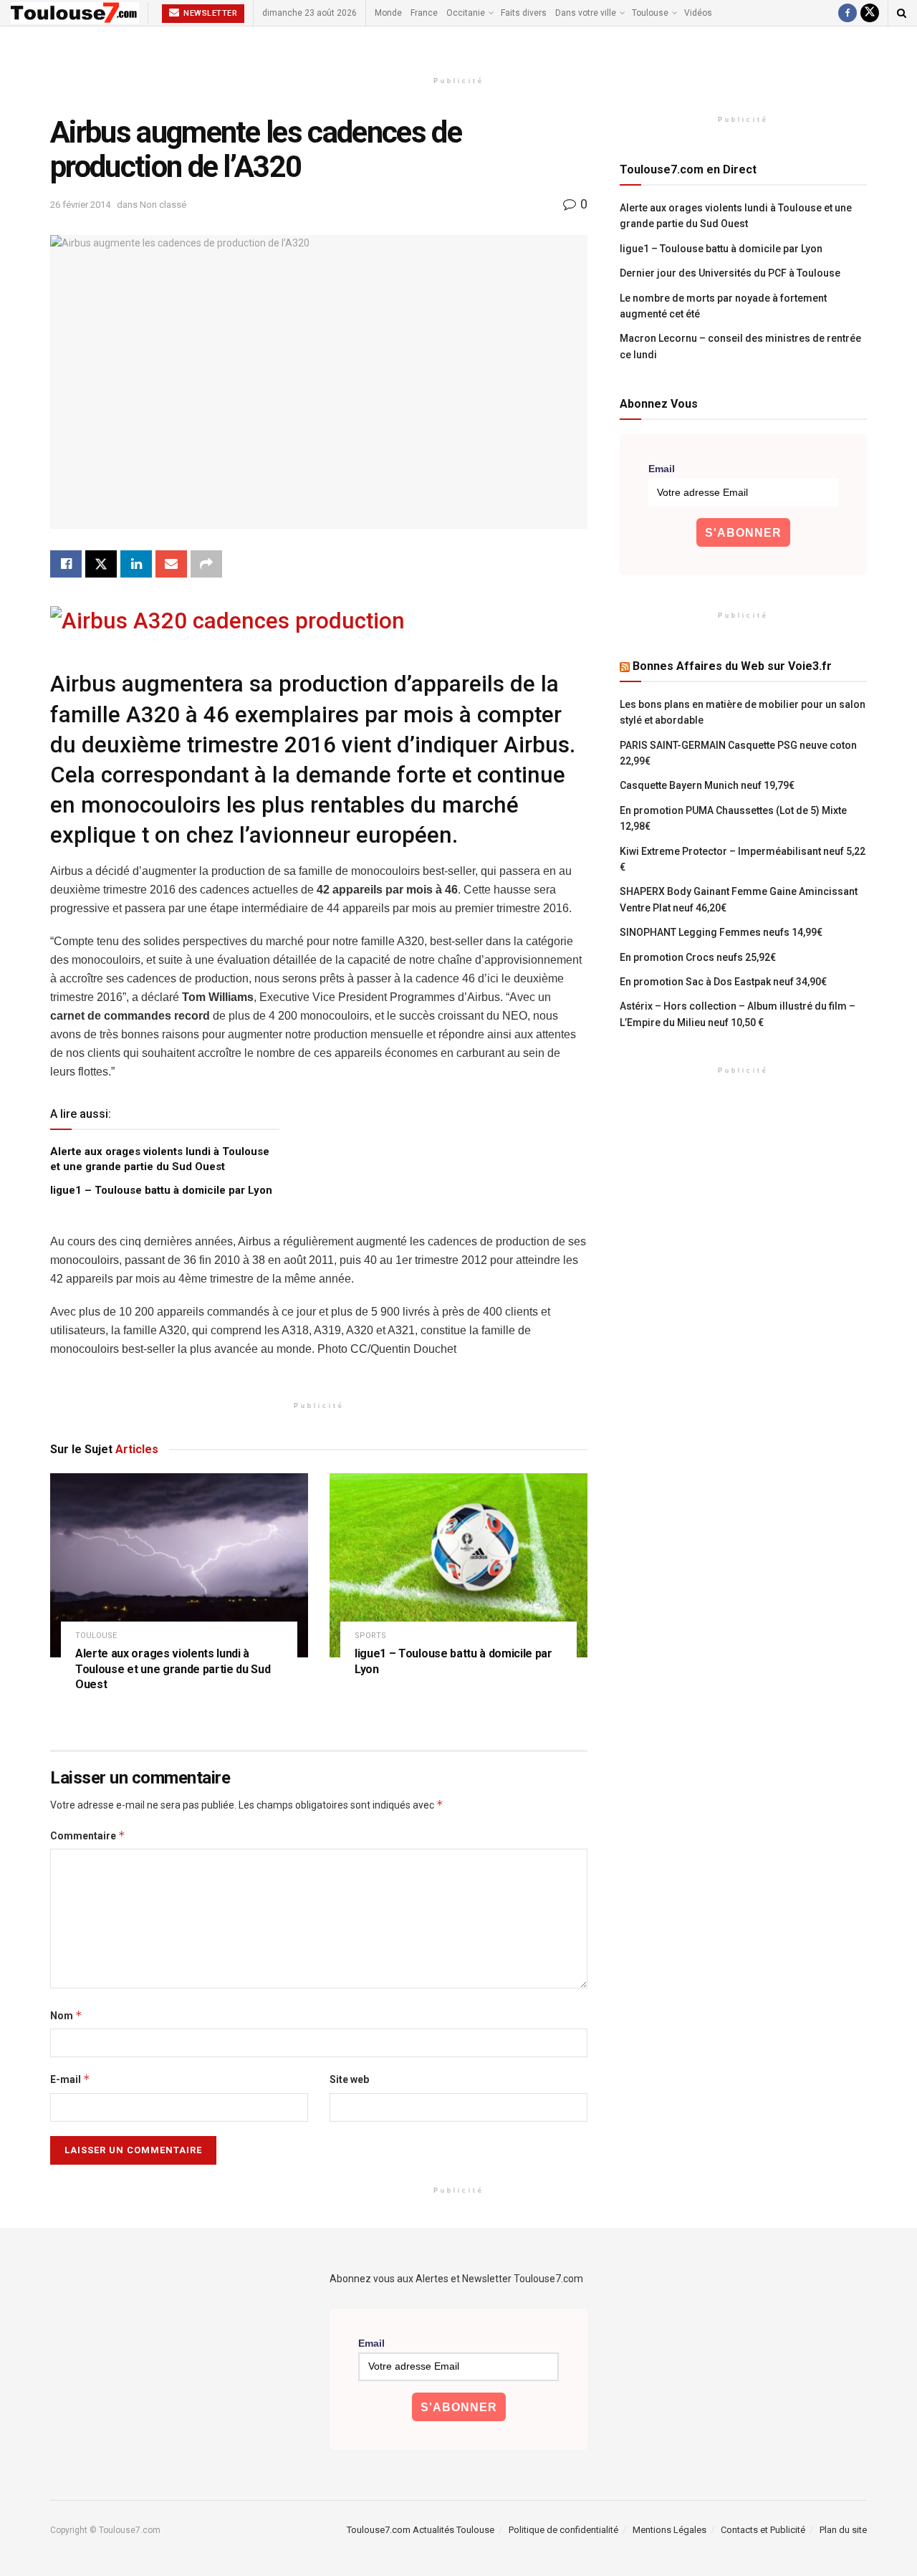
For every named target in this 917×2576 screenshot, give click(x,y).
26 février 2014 (80, 205)
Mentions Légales (669, 2530)
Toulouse (650, 13)
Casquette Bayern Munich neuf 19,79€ (707, 785)
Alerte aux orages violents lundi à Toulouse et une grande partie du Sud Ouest (173, 1669)
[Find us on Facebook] (848, 13)
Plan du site (843, 2530)
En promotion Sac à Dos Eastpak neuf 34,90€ (723, 982)
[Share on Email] (171, 564)
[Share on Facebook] (66, 564)
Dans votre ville (586, 13)
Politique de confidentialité (563, 2530)
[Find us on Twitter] (870, 13)
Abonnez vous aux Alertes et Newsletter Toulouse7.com (456, 2279)
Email (662, 469)
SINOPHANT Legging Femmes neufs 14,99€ (721, 932)
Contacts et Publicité (763, 2530)
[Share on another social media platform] (206, 564)
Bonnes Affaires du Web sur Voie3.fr (732, 666)
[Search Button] (902, 13)
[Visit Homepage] (75, 13)
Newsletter (210, 13)
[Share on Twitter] (101, 564)
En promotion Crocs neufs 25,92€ (698, 957)
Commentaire (88, 1835)
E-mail (70, 2079)
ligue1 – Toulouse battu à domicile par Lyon (161, 1190)
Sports (370, 1636)
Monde (388, 13)
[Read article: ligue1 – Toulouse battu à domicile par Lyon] (458, 1565)
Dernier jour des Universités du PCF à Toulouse (730, 273)
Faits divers (524, 13)
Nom (66, 2015)
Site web (349, 2079)
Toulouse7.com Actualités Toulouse (421, 2530)
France (424, 13)
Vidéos (698, 13)
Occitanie (466, 13)
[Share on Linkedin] (136, 564)
